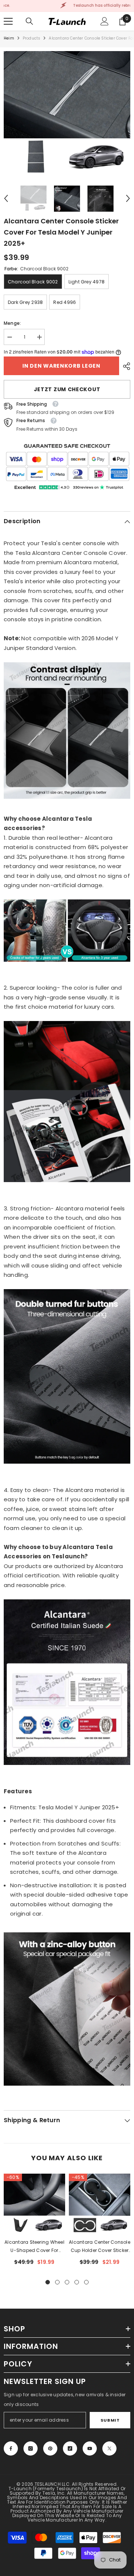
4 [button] (77, 2282)
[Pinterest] (50, 2448)
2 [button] (57, 2282)
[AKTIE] (125, 366)
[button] (6, 198)
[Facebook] (11, 2448)
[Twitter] (109, 2448)
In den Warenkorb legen (61, 366)
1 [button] (48, 2282)
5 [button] (86, 2282)
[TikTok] (70, 2448)
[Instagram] (31, 2448)
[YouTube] (90, 2448)
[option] (67, 114)
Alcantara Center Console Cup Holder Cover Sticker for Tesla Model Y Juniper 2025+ (100, 2247)
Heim (9, 38)
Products (32, 38)
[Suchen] (29, 21)
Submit (110, 2420)
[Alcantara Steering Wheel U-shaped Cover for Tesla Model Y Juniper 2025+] (34, 2204)
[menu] (8, 21)
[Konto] (105, 21)
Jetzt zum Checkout (67, 389)
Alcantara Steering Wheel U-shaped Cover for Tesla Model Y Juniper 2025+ (34, 2247)
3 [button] (67, 2282)
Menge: (12, 323)
